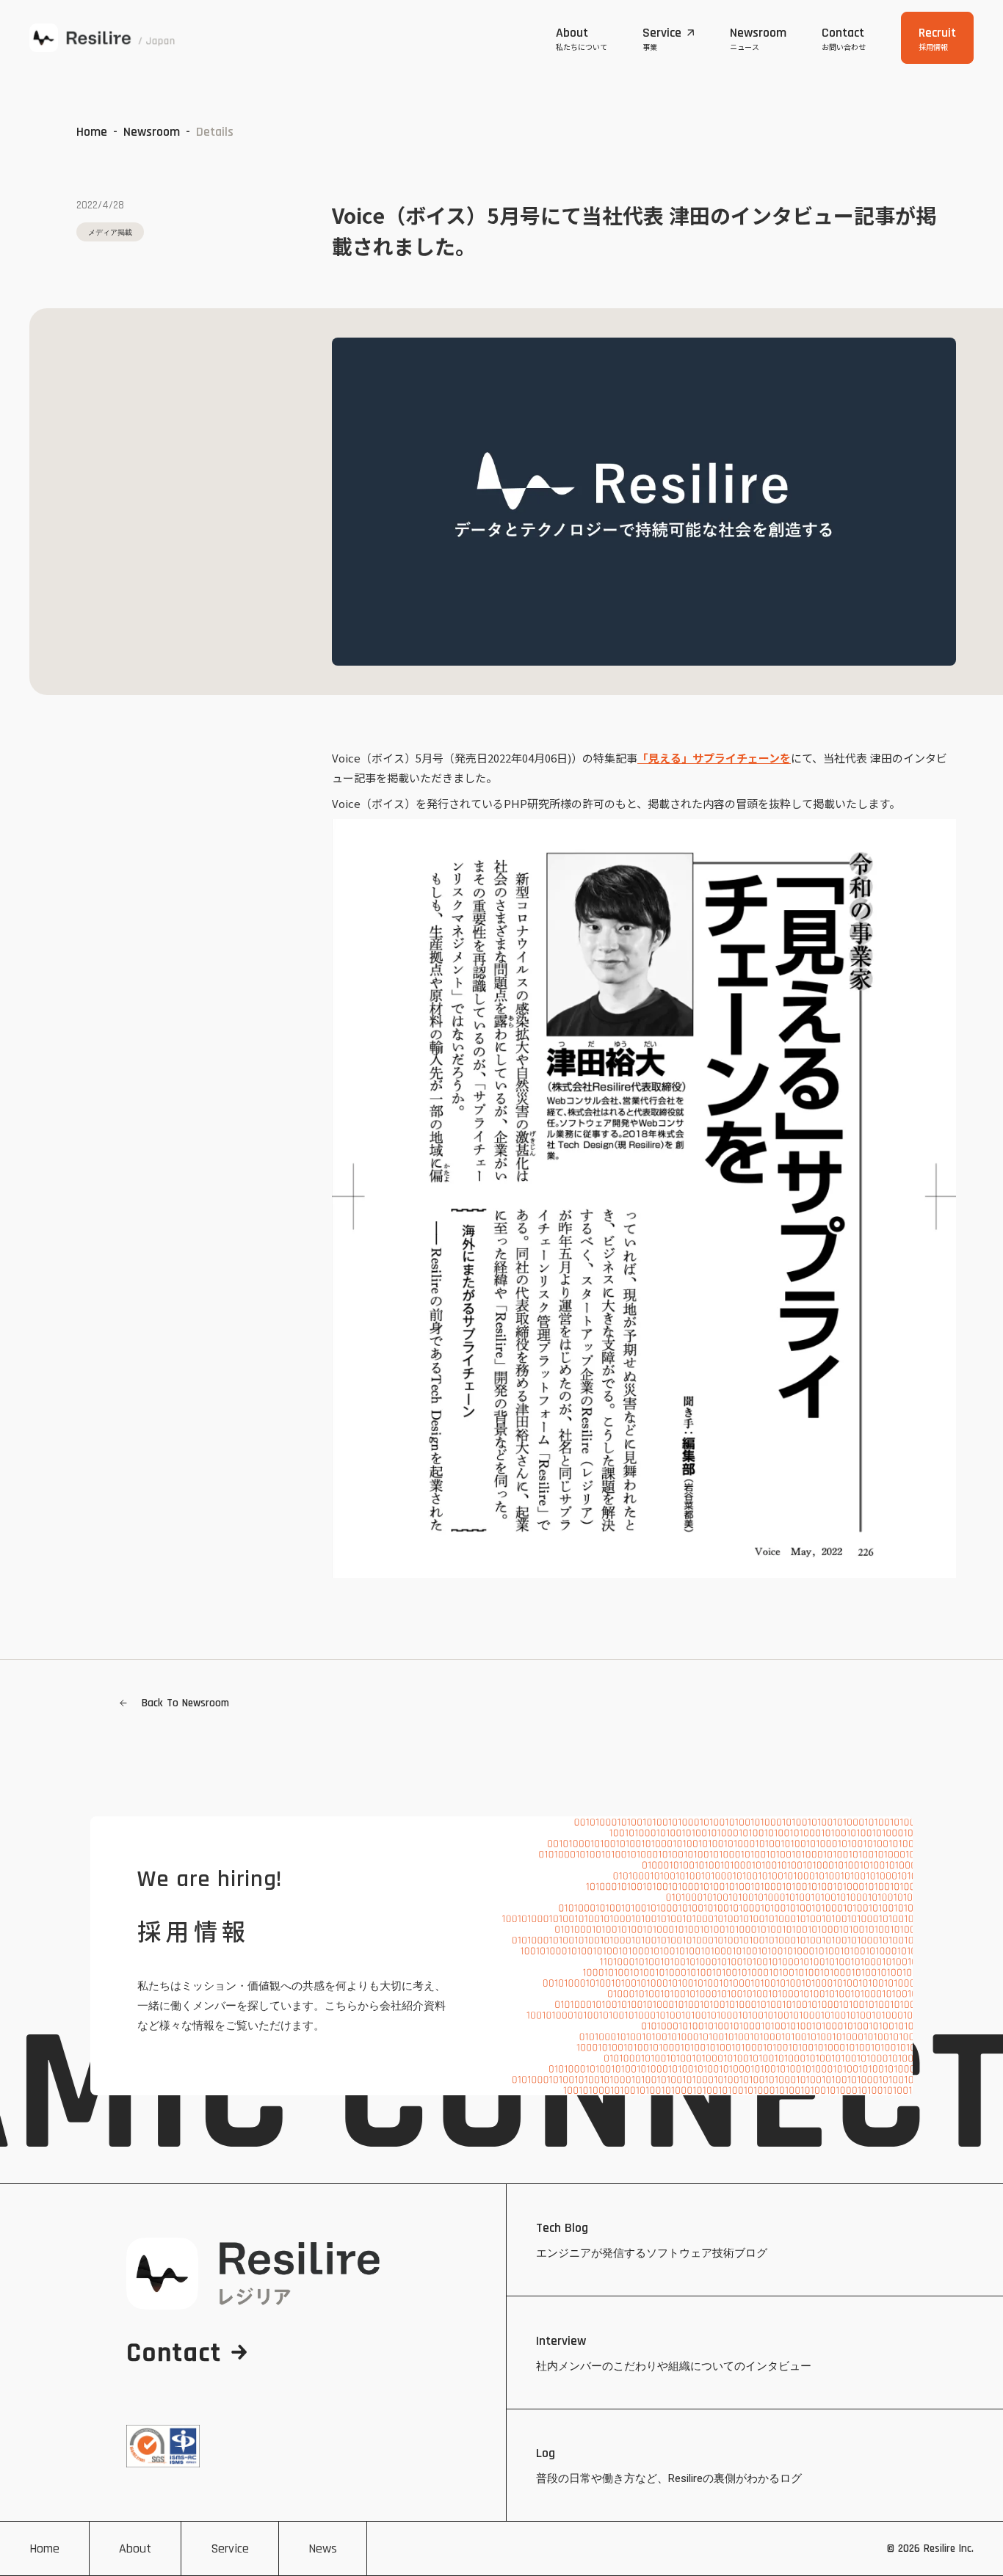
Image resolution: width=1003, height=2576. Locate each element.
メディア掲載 (110, 232)
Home (92, 132)
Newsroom (152, 132)
